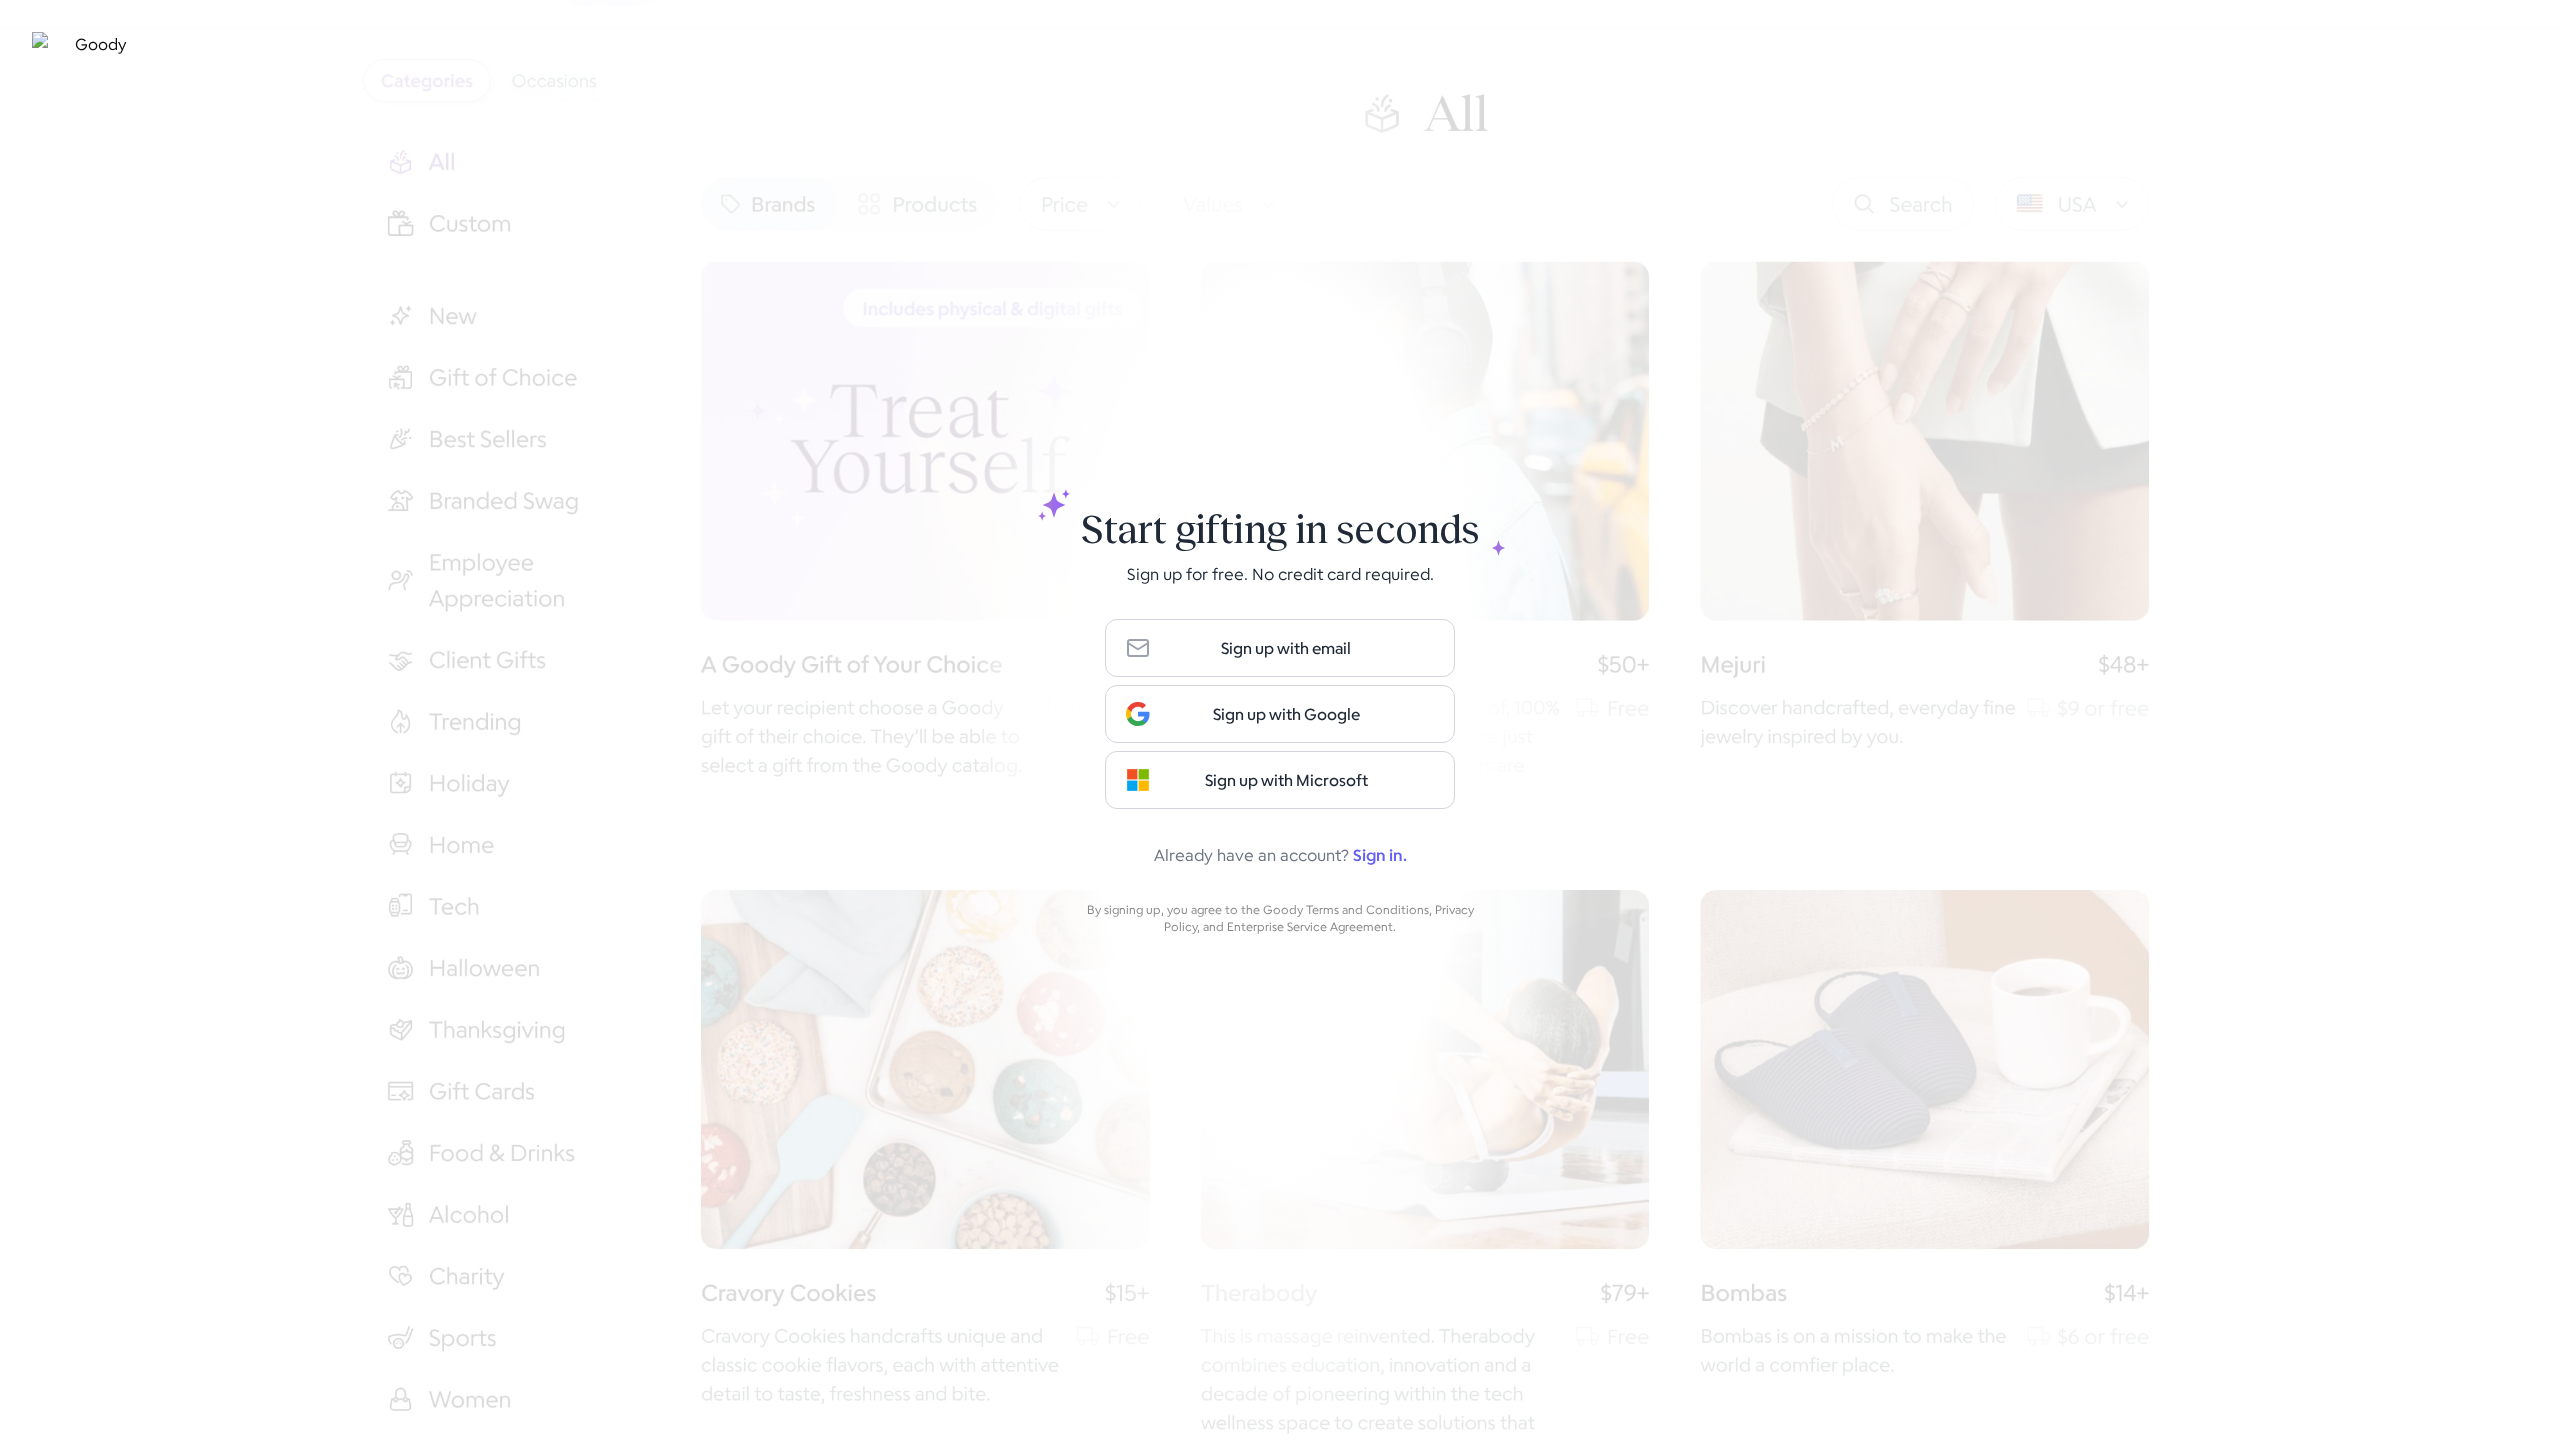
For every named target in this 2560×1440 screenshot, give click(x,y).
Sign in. (1380, 855)
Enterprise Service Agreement (1310, 926)
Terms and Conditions (1367, 909)
